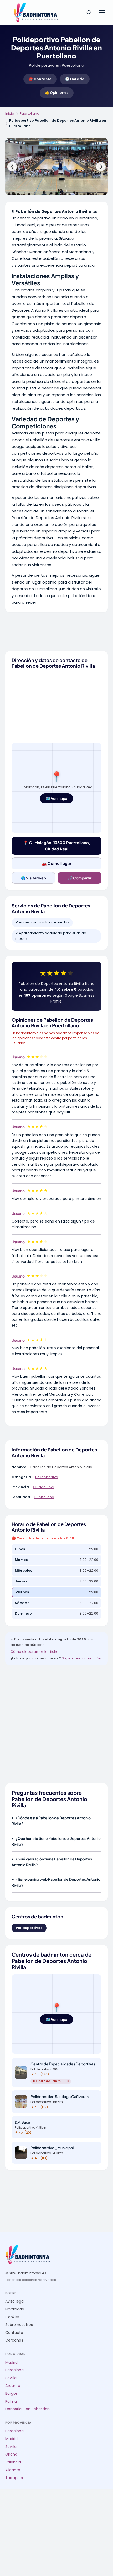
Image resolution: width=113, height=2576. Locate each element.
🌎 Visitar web (34, 878)
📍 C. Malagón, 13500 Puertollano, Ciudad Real (57, 846)
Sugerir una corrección (81, 1658)
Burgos (11, 2394)
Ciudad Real (44, 1487)
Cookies (12, 2317)
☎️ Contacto (40, 79)
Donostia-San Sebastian (27, 2409)
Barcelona (14, 2370)
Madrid (11, 2362)
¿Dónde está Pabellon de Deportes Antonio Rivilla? (51, 1821)
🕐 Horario (75, 79)
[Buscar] (89, 12)
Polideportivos (29, 1928)
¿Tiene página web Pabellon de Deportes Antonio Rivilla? (56, 1882)
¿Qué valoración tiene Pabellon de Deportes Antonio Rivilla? (52, 1862)
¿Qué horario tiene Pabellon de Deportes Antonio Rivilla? (56, 1841)
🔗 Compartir (80, 878)
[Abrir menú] (102, 12)
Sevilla (11, 2378)
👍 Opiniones (57, 93)
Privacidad (15, 2309)
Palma (11, 2401)
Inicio (10, 113)
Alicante (13, 2386)
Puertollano (30, 113)
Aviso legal (15, 2301)
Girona (11, 2454)
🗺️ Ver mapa (56, 798)
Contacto (14, 2333)
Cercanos (14, 2340)
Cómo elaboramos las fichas (35, 1652)
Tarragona (15, 2478)
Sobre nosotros (19, 2325)
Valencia (13, 2462)
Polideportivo (47, 1477)
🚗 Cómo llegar (57, 863)
